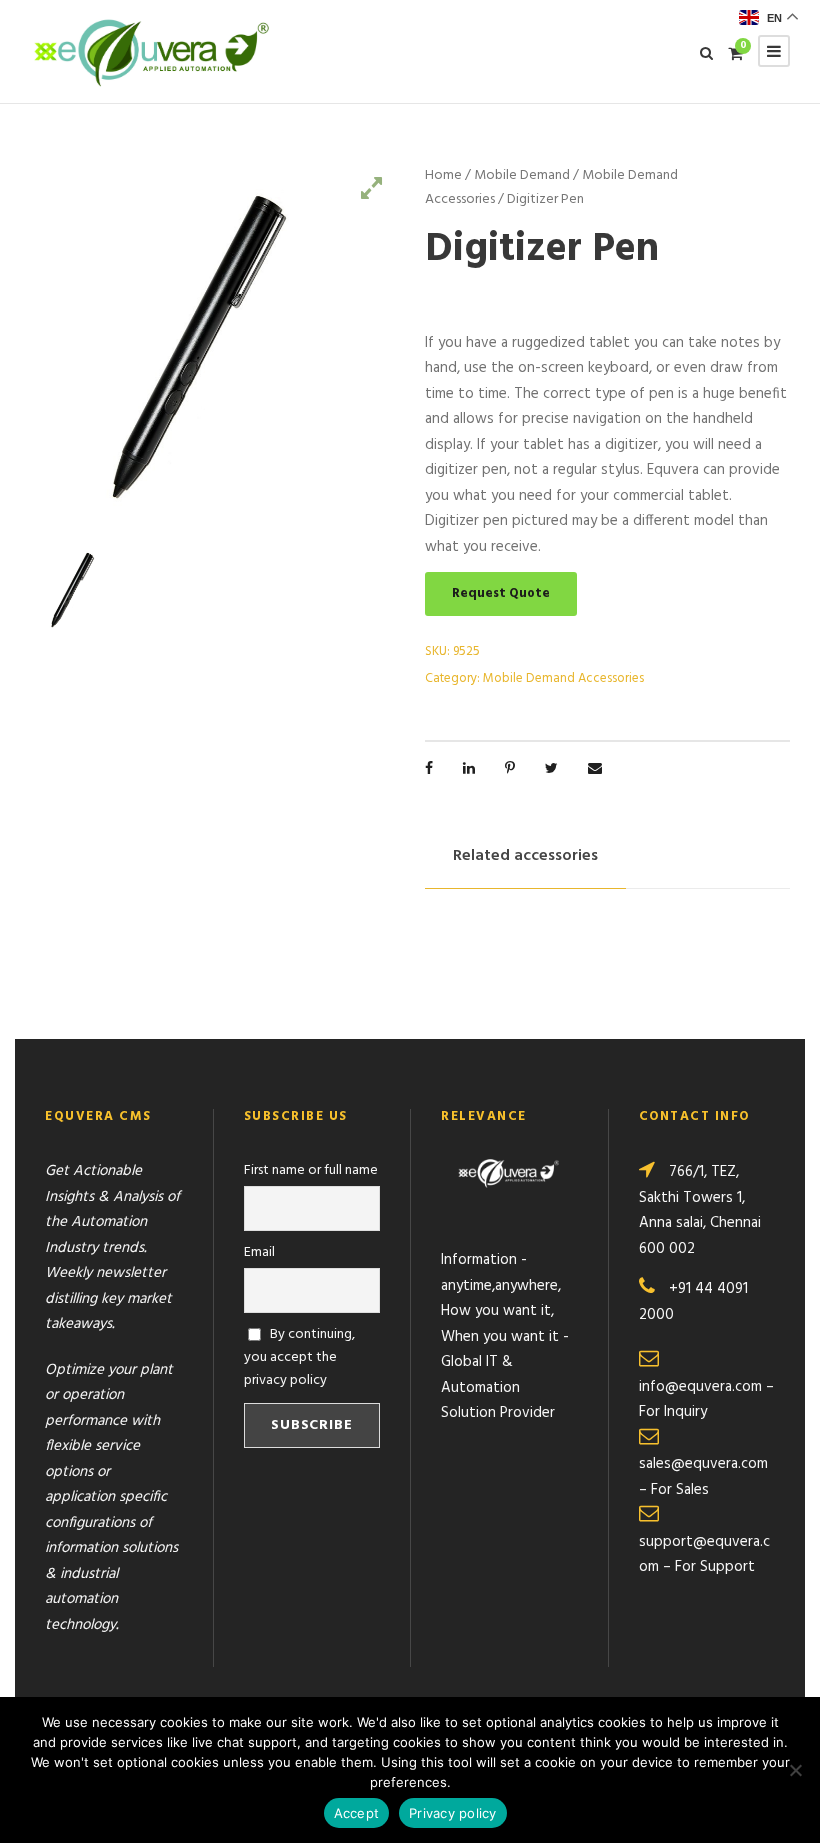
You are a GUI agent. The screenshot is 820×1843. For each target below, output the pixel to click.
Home (443, 175)
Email (259, 1252)
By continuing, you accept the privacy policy (300, 1357)
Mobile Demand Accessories (563, 678)
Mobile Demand (522, 175)
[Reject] (795, 1770)
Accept (357, 1813)
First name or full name (311, 1170)
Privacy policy (453, 1813)
